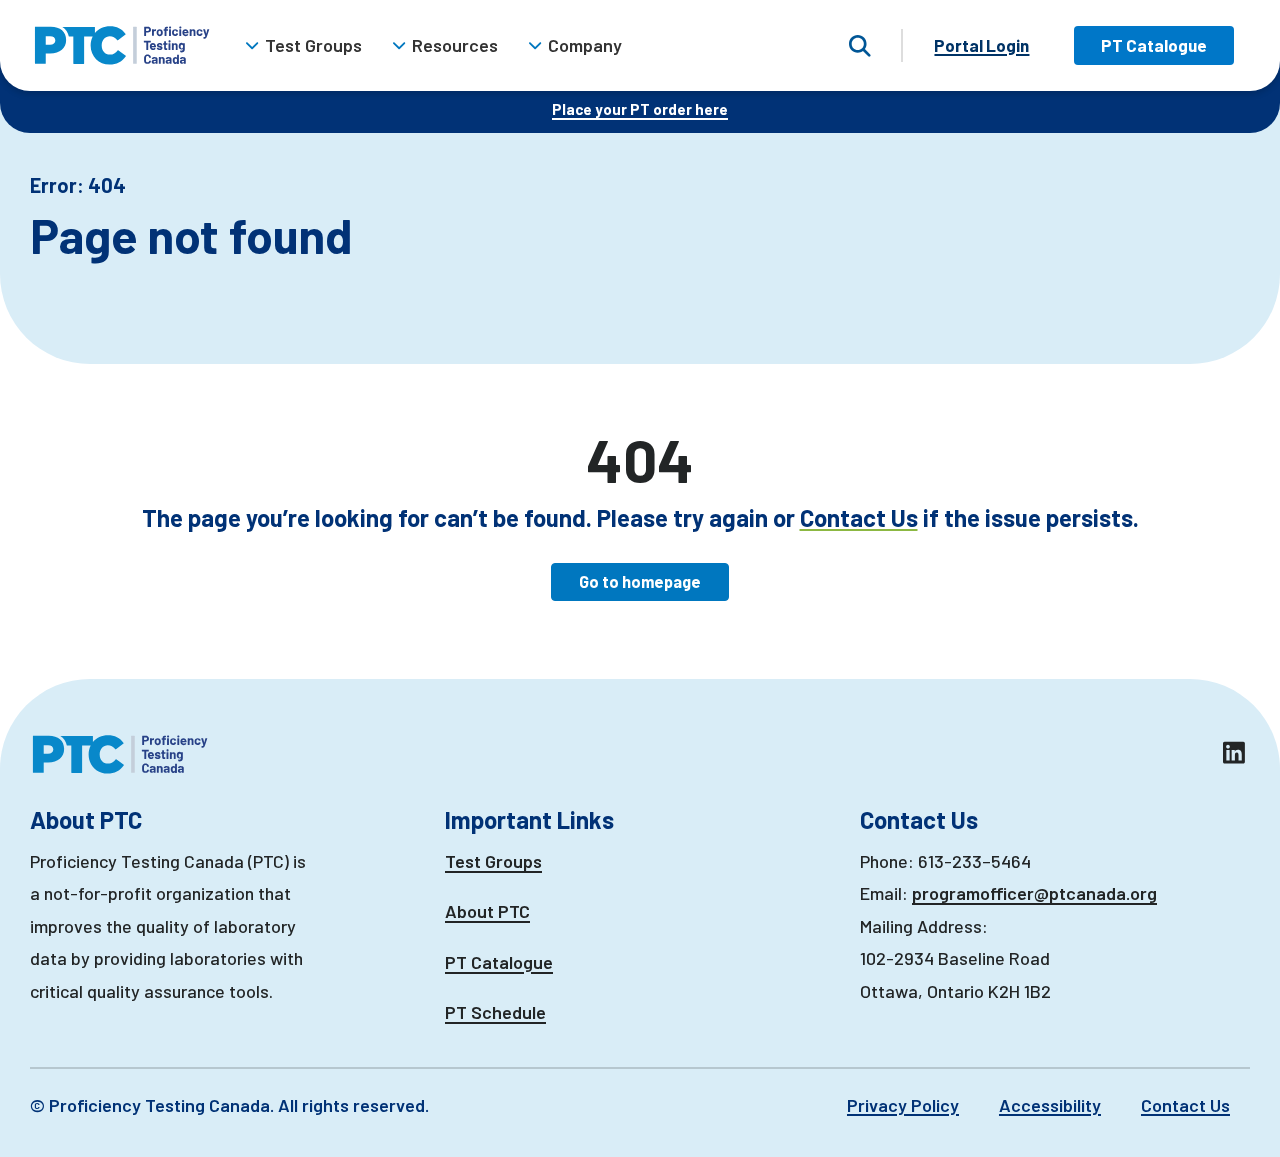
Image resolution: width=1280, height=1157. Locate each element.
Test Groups (493, 861)
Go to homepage (640, 581)
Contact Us (859, 517)
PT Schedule (495, 1012)
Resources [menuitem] (455, 45)
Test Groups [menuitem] (313, 45)
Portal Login (981, 45)
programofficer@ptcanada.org (1034, 893)
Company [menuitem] (585, 45)
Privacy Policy (903, 1105)
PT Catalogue (1154, 45)
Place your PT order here (640, 109)
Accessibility (1050, 1105)
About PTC (487, 911)
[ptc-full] (122, 45)
